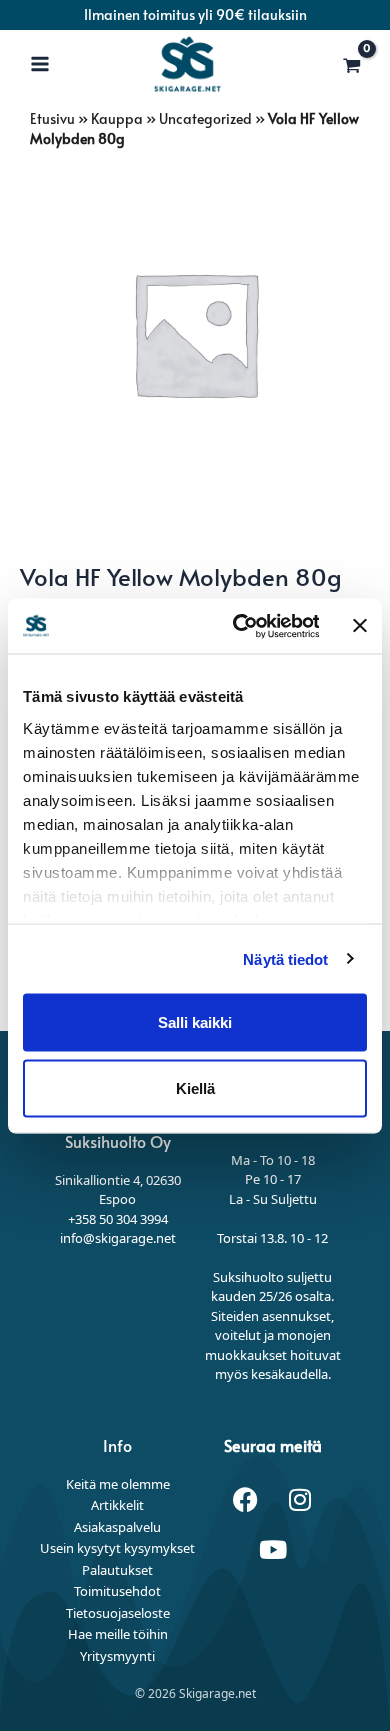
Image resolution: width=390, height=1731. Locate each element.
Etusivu (52, 118)
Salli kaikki (195, 1022)
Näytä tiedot (285, 958)
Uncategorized (205, 118)
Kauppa (117, 118)
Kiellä (195, 1087)
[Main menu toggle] (40, 64)
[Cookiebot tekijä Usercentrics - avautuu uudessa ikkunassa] (239, 626)
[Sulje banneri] (360, 626)
